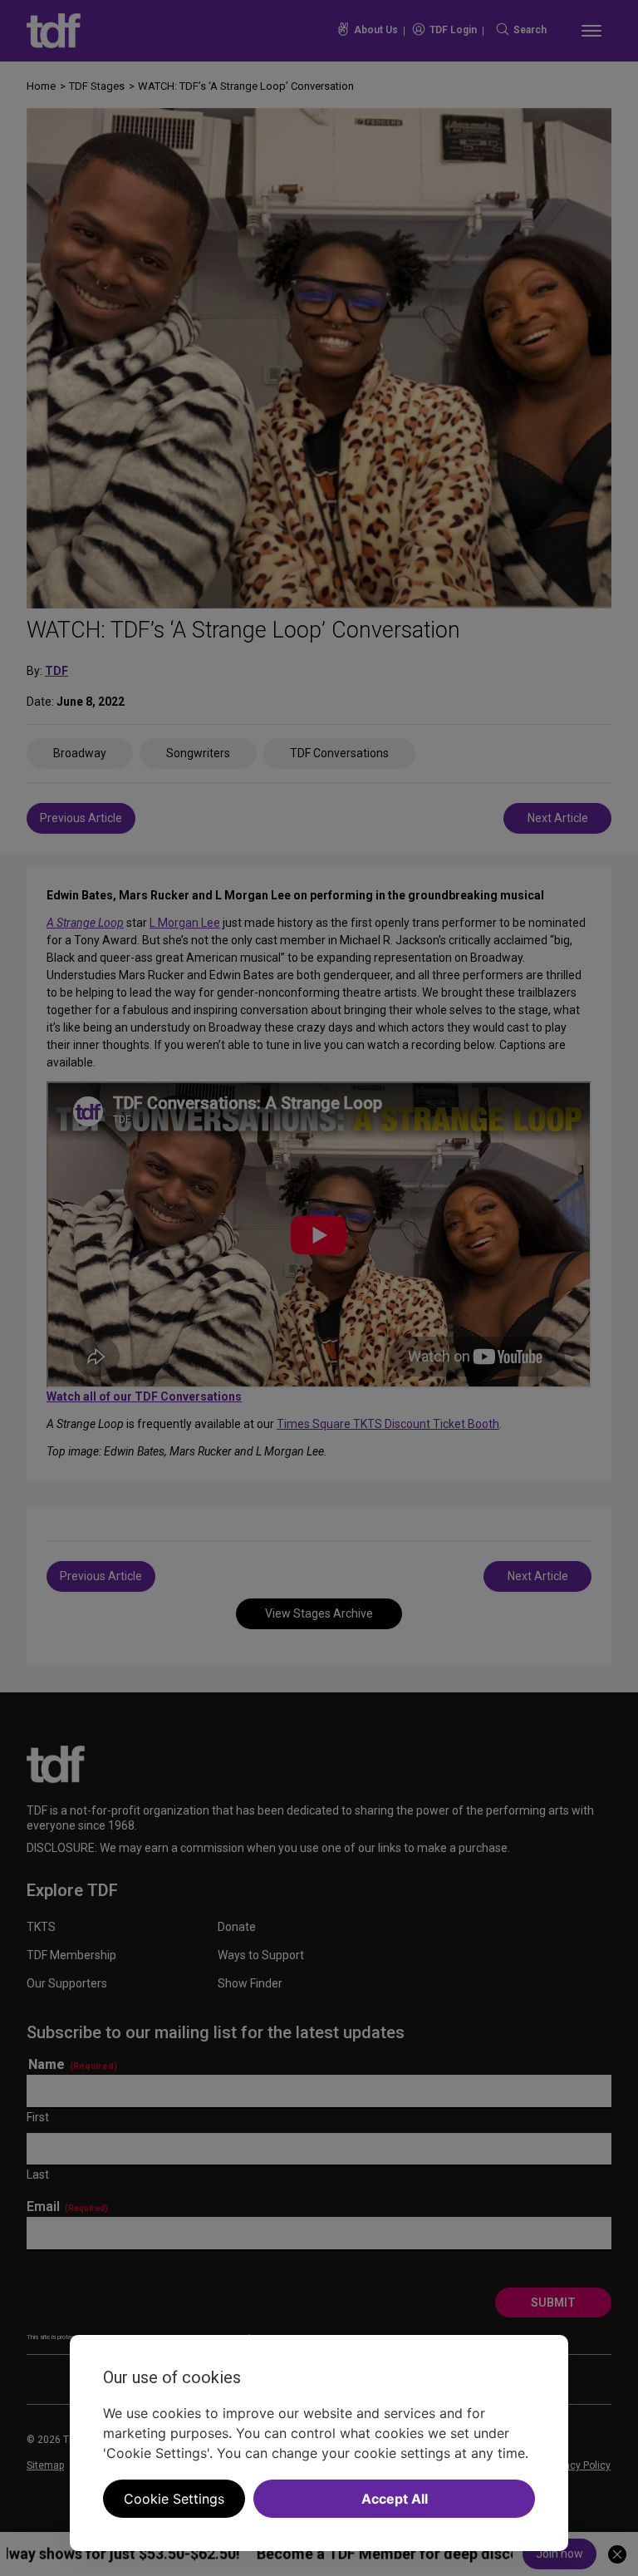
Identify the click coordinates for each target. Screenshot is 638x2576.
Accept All (395, 2499)
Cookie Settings (174, 2499)
